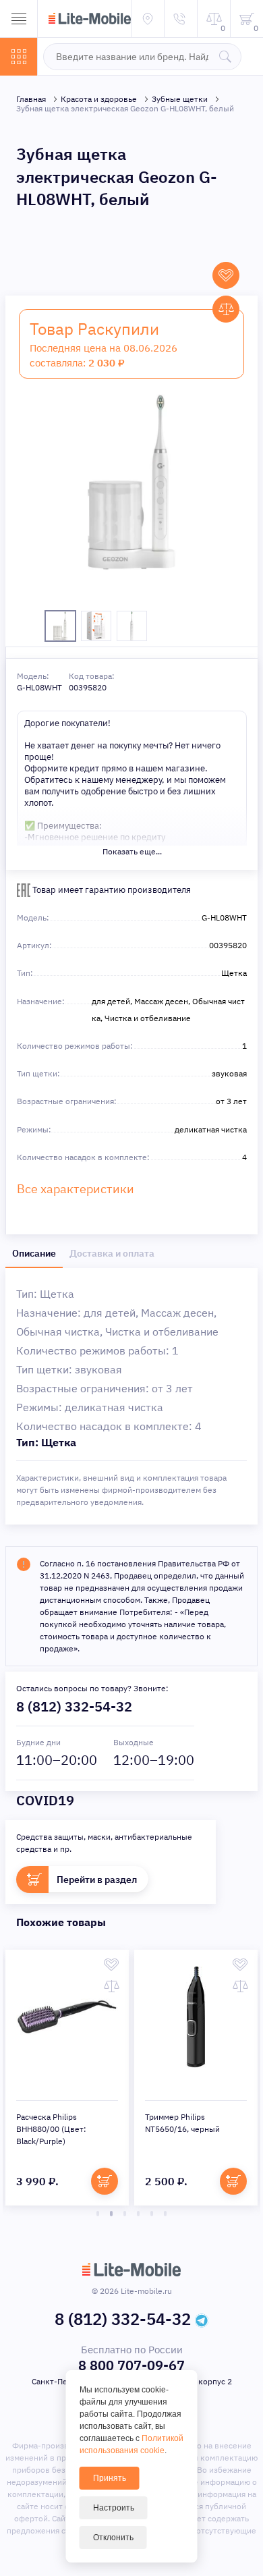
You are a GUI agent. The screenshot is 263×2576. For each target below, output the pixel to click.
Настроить (114, 2508)
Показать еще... (132, 851)
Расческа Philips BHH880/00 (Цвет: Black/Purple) (51, 2129)
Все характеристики (76, 1189)
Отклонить (113, 2538)
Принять (110, 2478)
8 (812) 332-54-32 (74, 1706)
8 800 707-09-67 (131, 2365)
